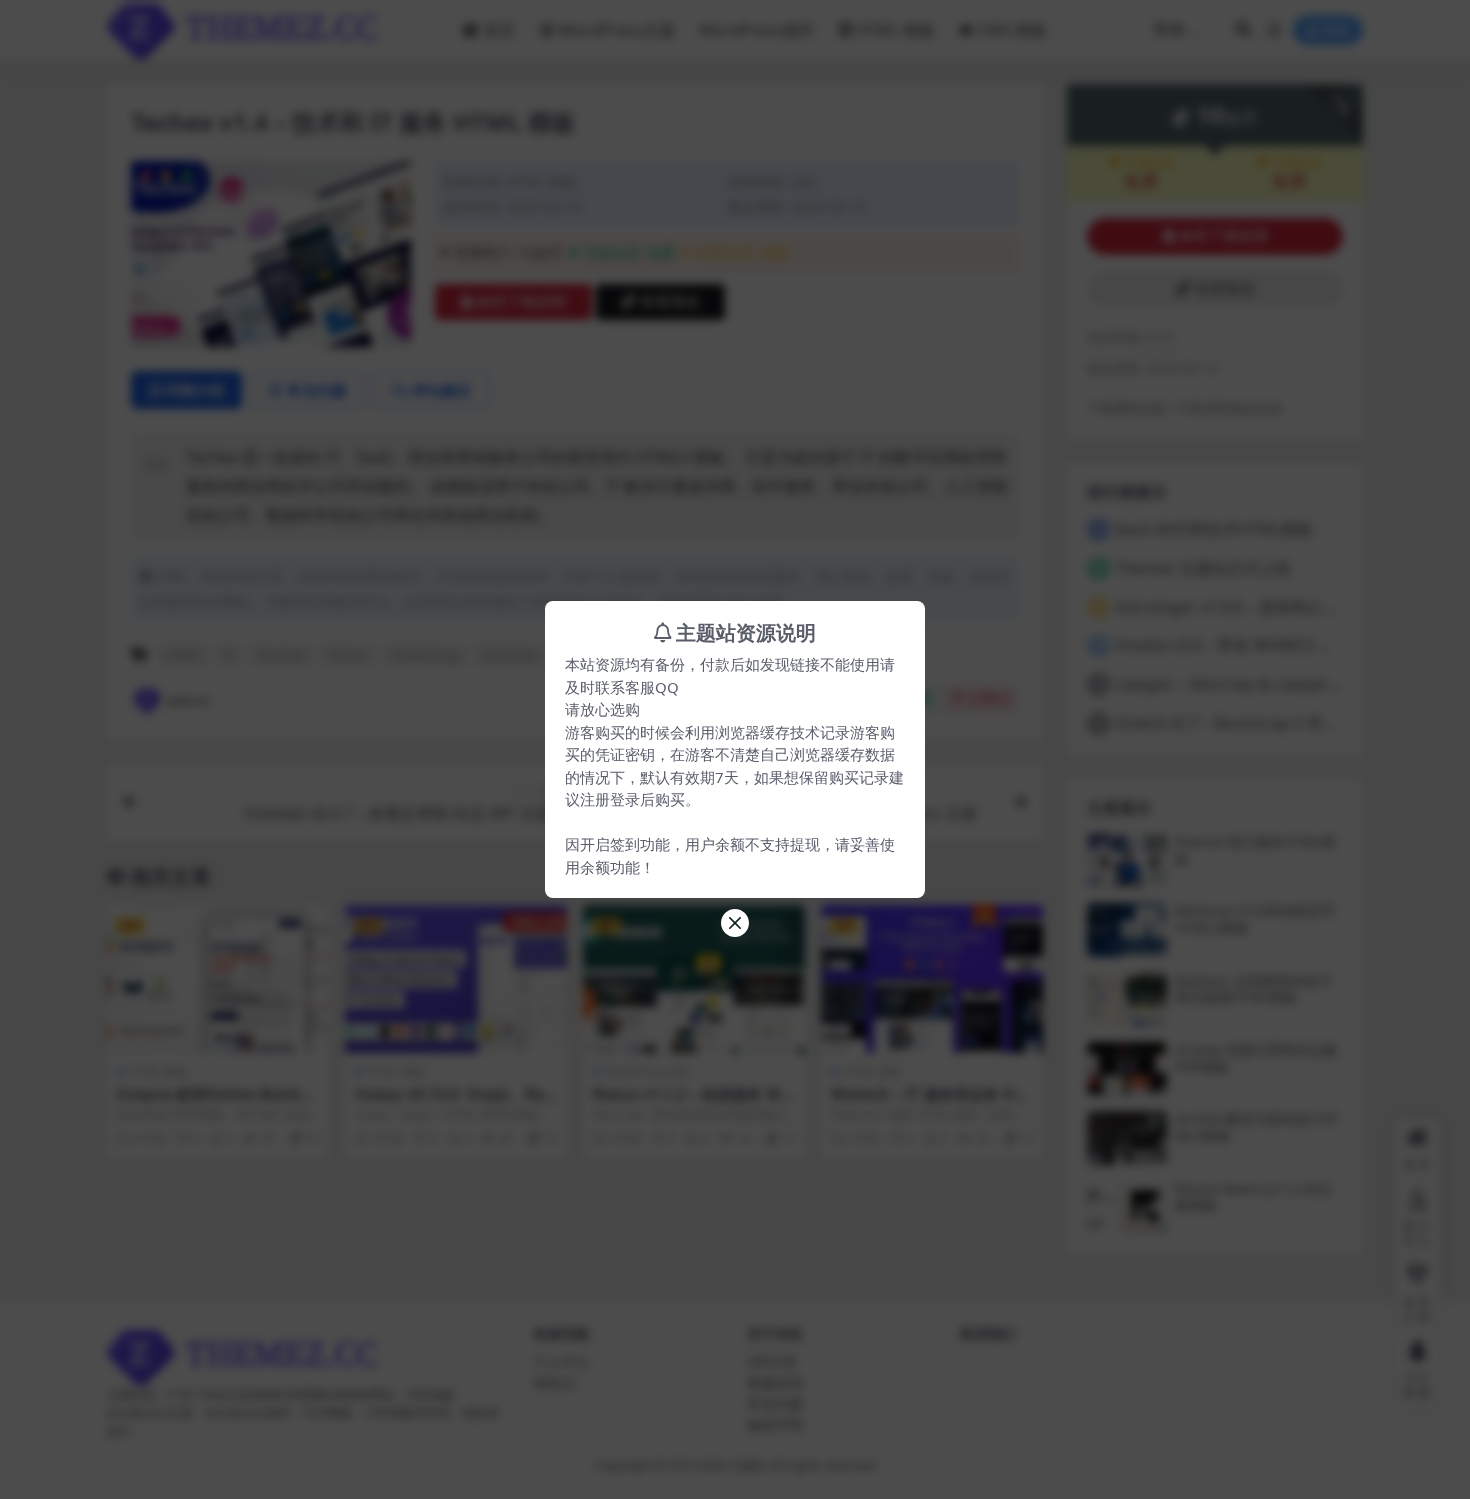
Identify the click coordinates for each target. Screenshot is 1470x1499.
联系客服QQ (637, 687)
